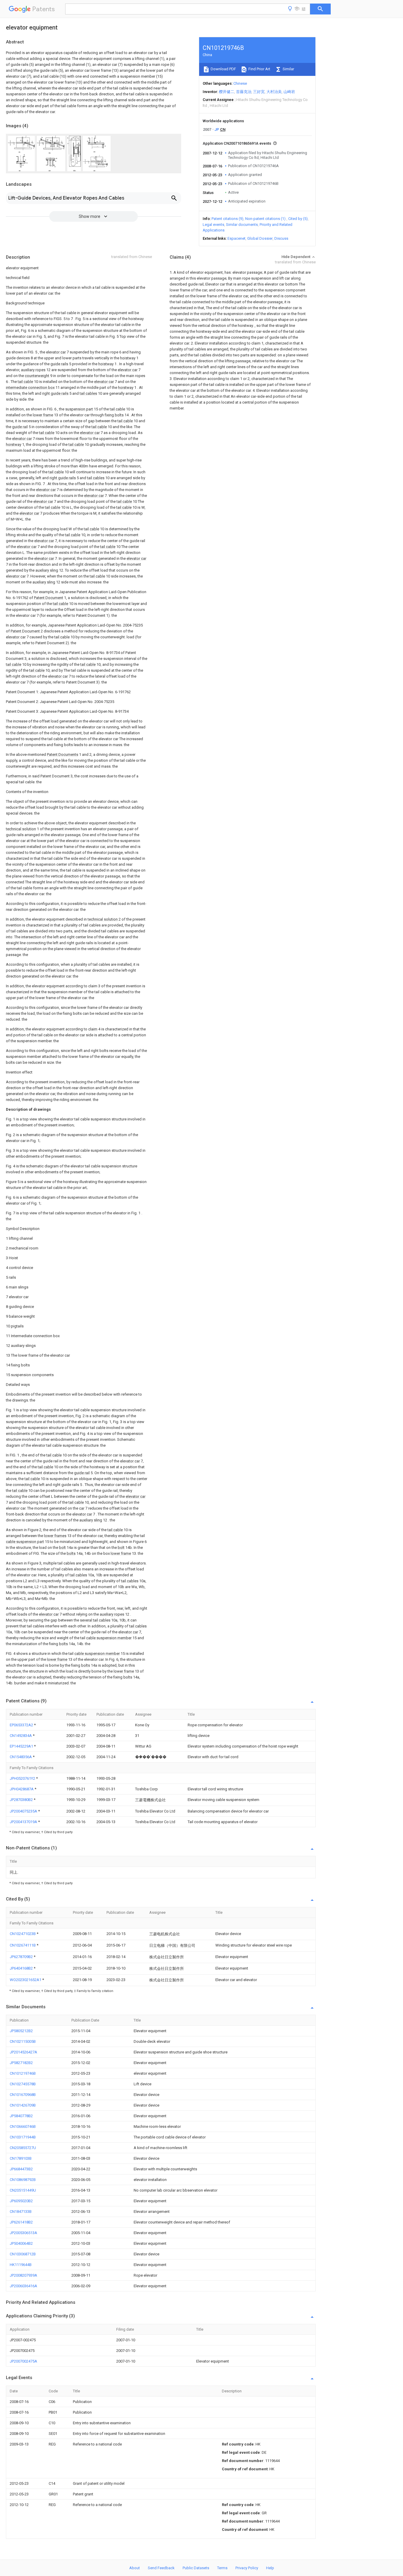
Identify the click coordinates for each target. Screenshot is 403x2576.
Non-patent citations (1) (265, 219)
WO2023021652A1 (26, 1980)
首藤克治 (244, 92)
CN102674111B (23, 1945)
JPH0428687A (22, 1789)
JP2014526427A (23, 2052)
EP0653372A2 (22, 1725)
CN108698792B (23, 2180)
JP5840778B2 (21, 2116)
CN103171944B (23, 2137)
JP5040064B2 (21, 2243)
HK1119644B (21, 2265)
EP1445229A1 (22, 1746)
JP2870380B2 (22, 1800)
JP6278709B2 (22, 1957)
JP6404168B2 (22, 1968)
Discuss (281, 238)
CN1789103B (21, 2158)
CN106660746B (23, 2126)
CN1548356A (21, 1757)
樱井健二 (227, 92)
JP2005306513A (23, 2233)
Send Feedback (161, 2568)
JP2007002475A (23, 2361)
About (135, 2568)
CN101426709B (23, 2105)
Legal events (213, 225)
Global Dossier (260, 238)
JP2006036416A (23, 2286)
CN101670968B (23, 2095)
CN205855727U (23, 2148)
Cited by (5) (298, 219)
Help (270, 2568)
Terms (222, 2568)
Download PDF (223, 69)
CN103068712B (23, 2254)
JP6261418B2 (21, 2222)
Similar (288, 69)
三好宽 (259, 92)
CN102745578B (23, 2084)
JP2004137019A (24, 1822)
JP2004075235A (24, 1811)
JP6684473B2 (21, 2169)
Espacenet (236, 238)
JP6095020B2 (21, 2201)
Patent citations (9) (227, 219)
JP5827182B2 (21, 2063)
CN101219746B (23, 2073)
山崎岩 (289, 92)
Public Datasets (196, 2568)
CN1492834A (21, 1736)
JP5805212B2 (21, 2031)
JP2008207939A (23, 2275)
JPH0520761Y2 (23, 1778)
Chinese (240, 83)
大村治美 (274, 92)
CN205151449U (23, 2190)
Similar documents (242, 225)
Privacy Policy (247, 2568)
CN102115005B (23, 2041)
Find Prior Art (259, 69)
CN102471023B (23, 1934)
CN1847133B (21, 2212)
